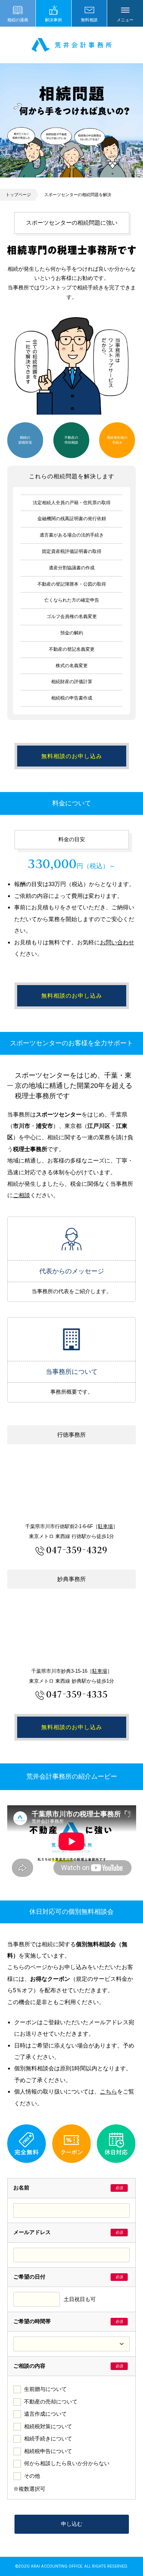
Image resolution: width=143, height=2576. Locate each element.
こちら (108, 2091)
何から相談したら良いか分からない (67, 2463)
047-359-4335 (77, 1694)
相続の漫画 (18, 20)
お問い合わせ (117, 942)
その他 (32, 2476)
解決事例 (53, 20)
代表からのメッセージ (72, 1239)
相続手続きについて (48, 2439)
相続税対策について (48, 2427)
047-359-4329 (77, 1550)
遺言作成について (45, 2414)
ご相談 (22, 1195)
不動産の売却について (51, 2402)
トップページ (18, 195)
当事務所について (72, 1339)
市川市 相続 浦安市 (72, 45)
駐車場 (105, 1526)
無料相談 (89, 20)
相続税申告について (48, 2451)
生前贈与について (45, 2389)
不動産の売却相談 (71, 440)
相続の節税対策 (25, 440)
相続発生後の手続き (117, 440)
